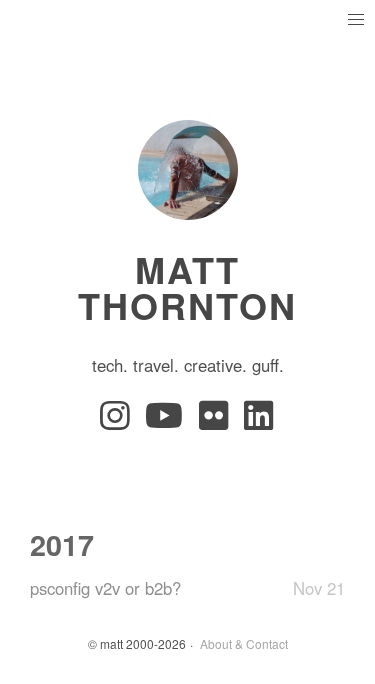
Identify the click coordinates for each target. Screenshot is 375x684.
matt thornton (187, 287)
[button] (355, 19)
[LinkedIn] (260, 421)
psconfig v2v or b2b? (105, 588)
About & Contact (244, 643)
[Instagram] (118, 421)
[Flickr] (217, 421)
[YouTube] (168, 421)
